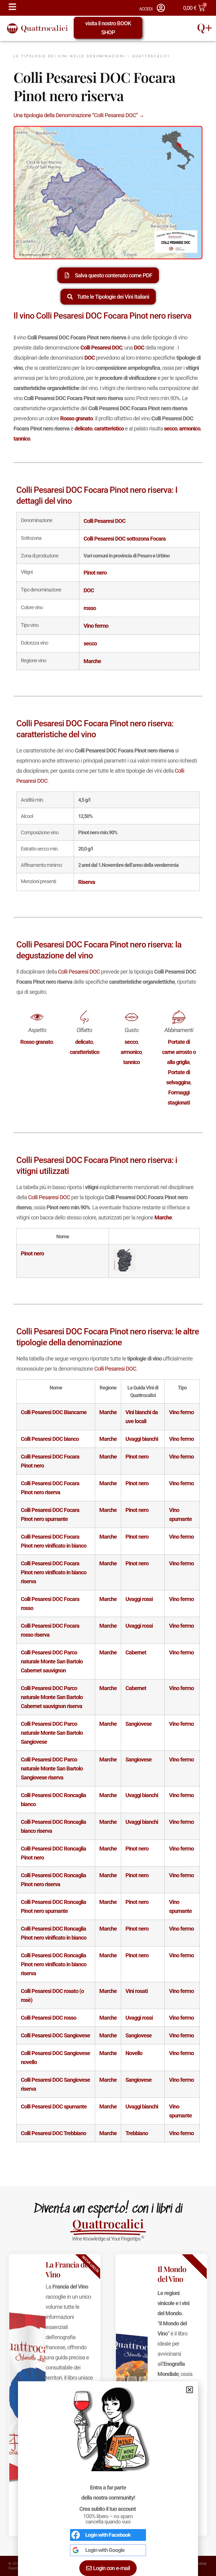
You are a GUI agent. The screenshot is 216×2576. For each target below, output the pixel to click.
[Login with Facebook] (76, 2535)
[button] (190, 2390)
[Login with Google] (76, 2550)
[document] (108, 1288)
